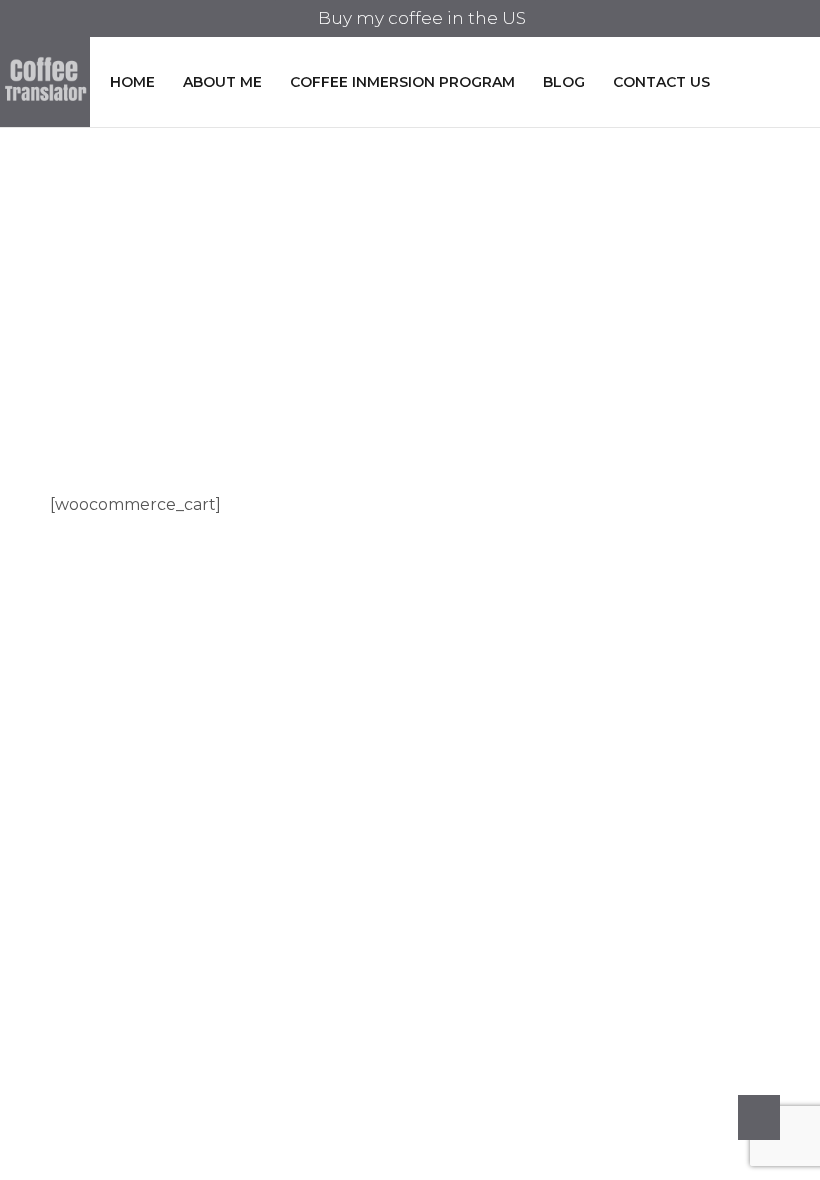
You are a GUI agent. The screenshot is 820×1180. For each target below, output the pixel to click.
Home (373, 272)
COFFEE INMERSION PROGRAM (402, 82)
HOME (132, 82)
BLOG (564, 82)
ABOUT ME (222, 82)
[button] (410, 18)
